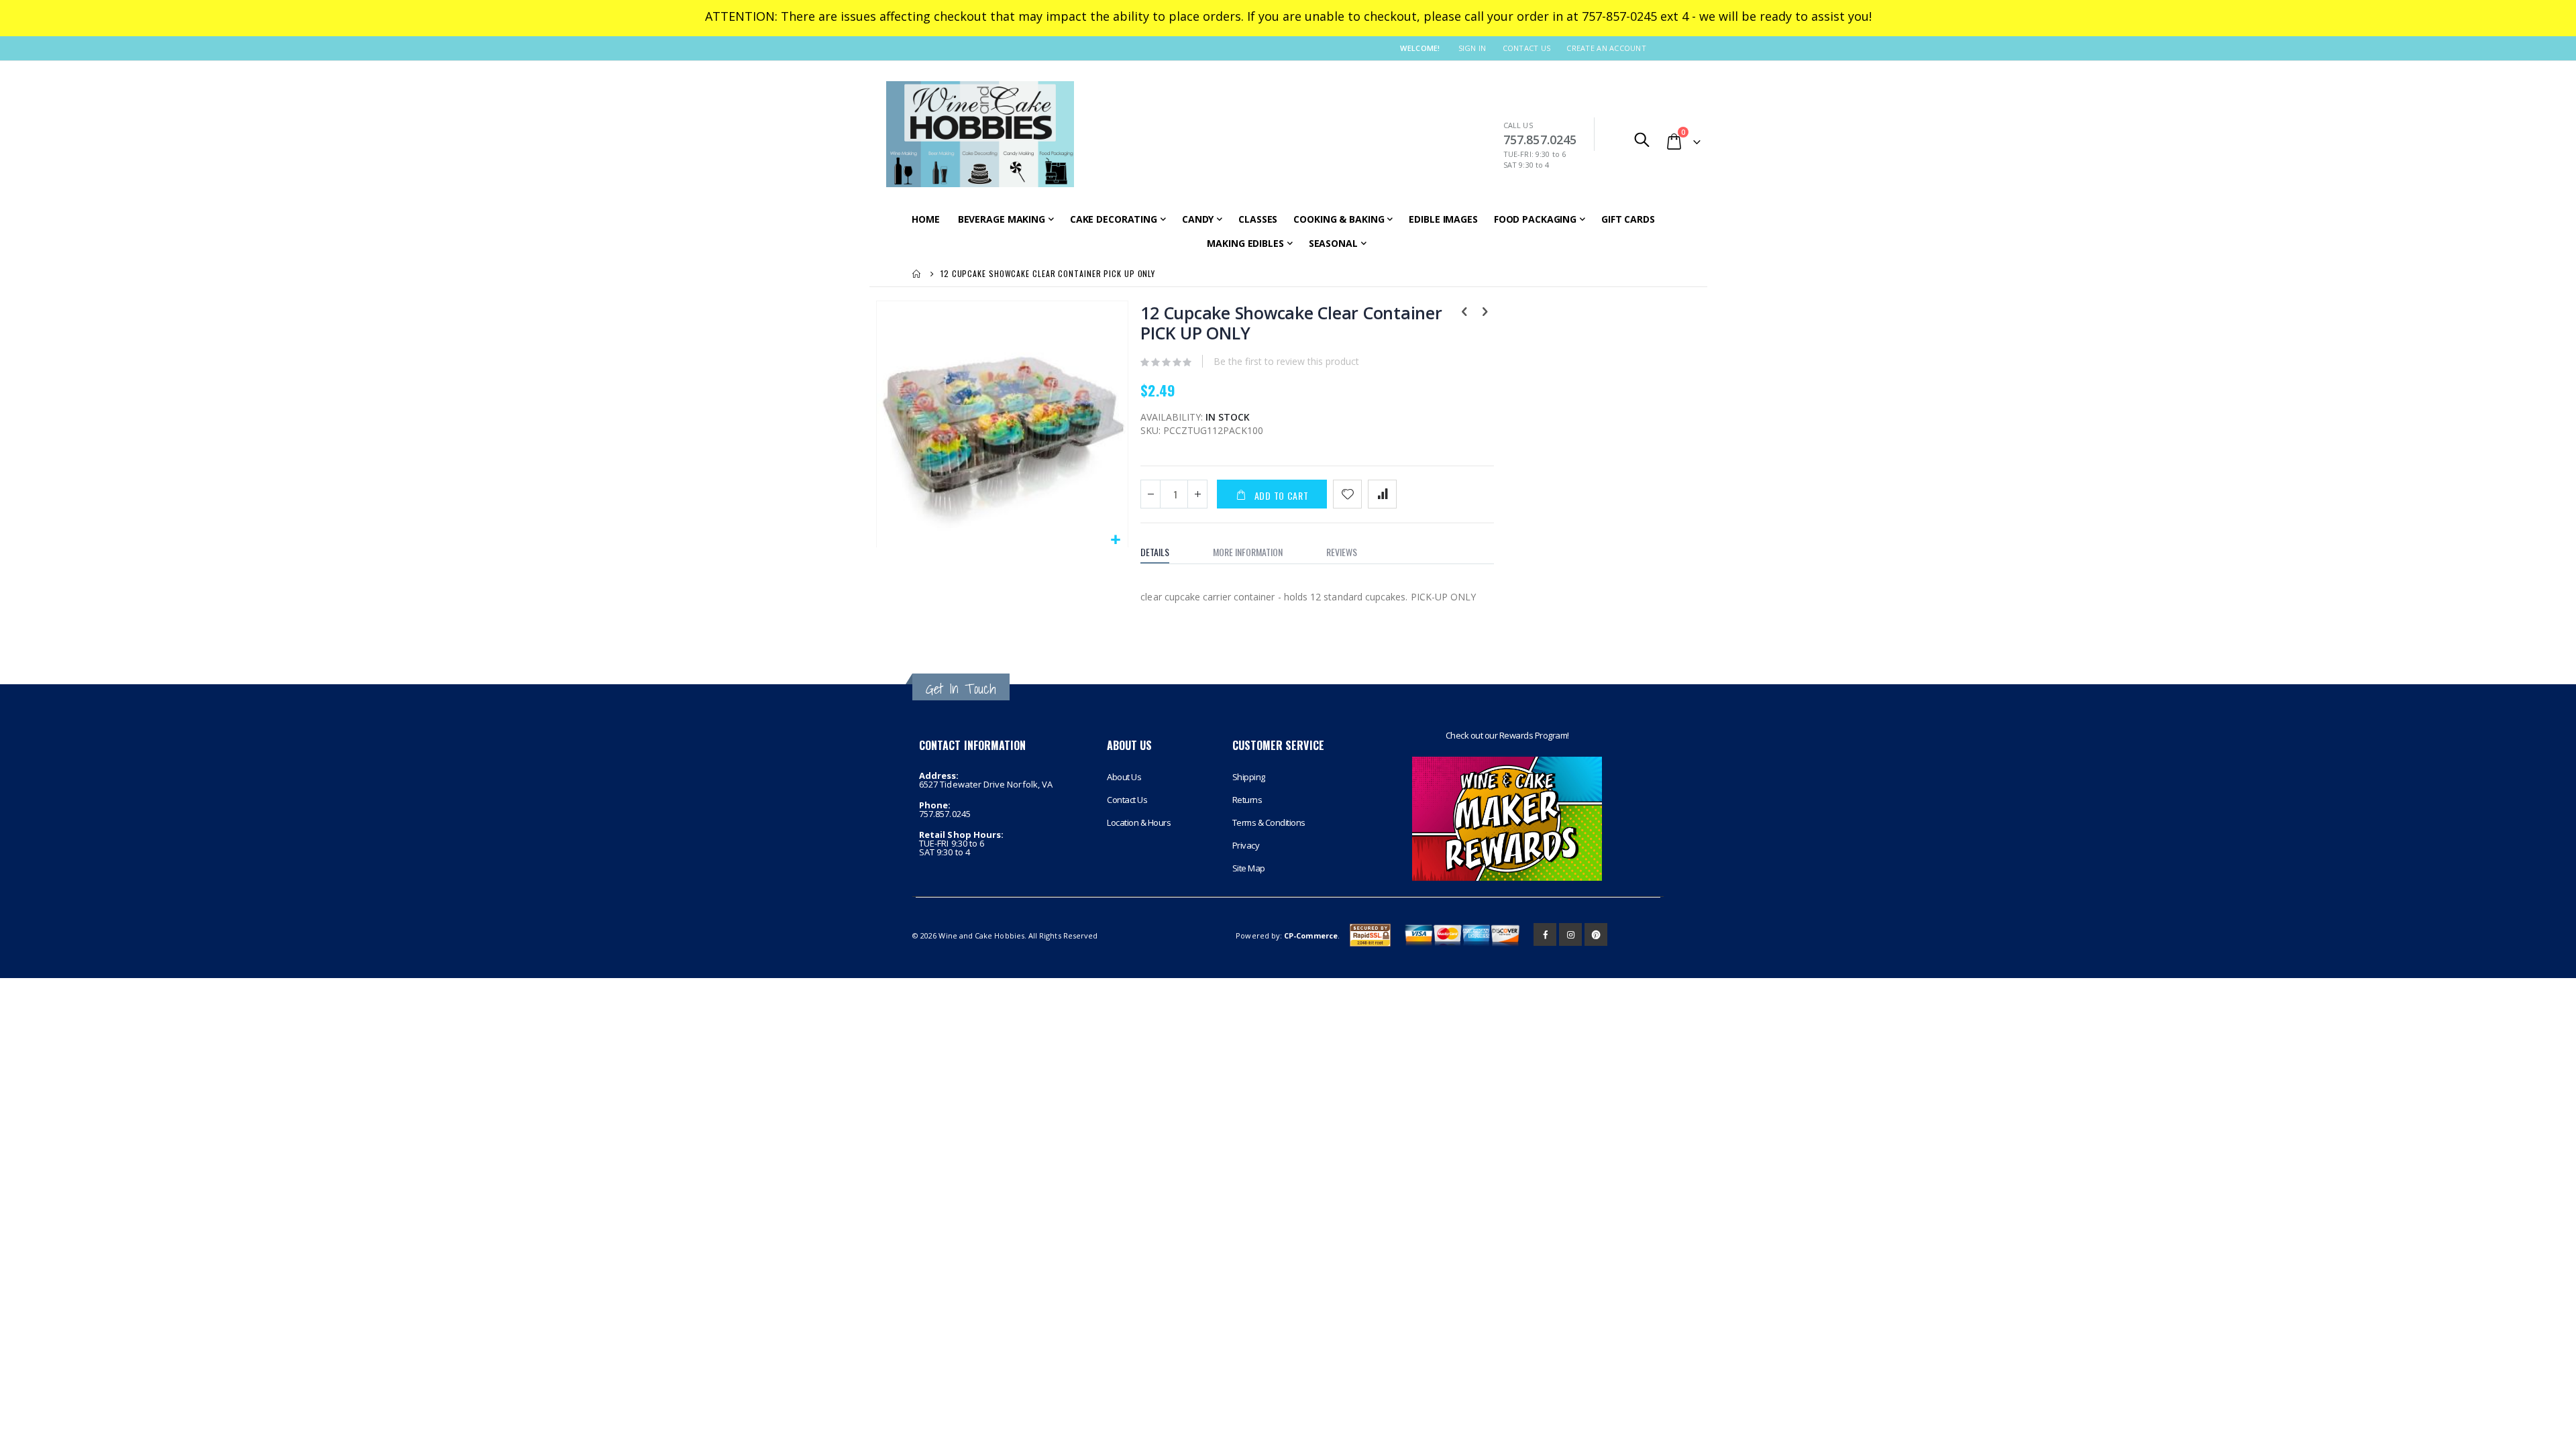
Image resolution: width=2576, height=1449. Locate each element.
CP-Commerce (1311, 935)
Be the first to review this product (1286, 361)
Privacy (1246, 845)
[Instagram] (1570, 934)
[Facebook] (1545, 934)
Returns (1247, 800)
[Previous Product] (1464, 313)
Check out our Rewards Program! (1507, 735)
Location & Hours (1139, 822)
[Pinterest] (1596, 934)
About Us (1124, 777)
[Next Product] (1485, 313)
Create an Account (1606, 48)
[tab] (1165, 552)
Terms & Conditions (1269, 822)
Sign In (1472, 48)
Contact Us (1527, 48)
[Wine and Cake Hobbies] (980, 134)
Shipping (1249, 777)
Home (917, 274)
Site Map (1249, 868)
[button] (1116, 540)
